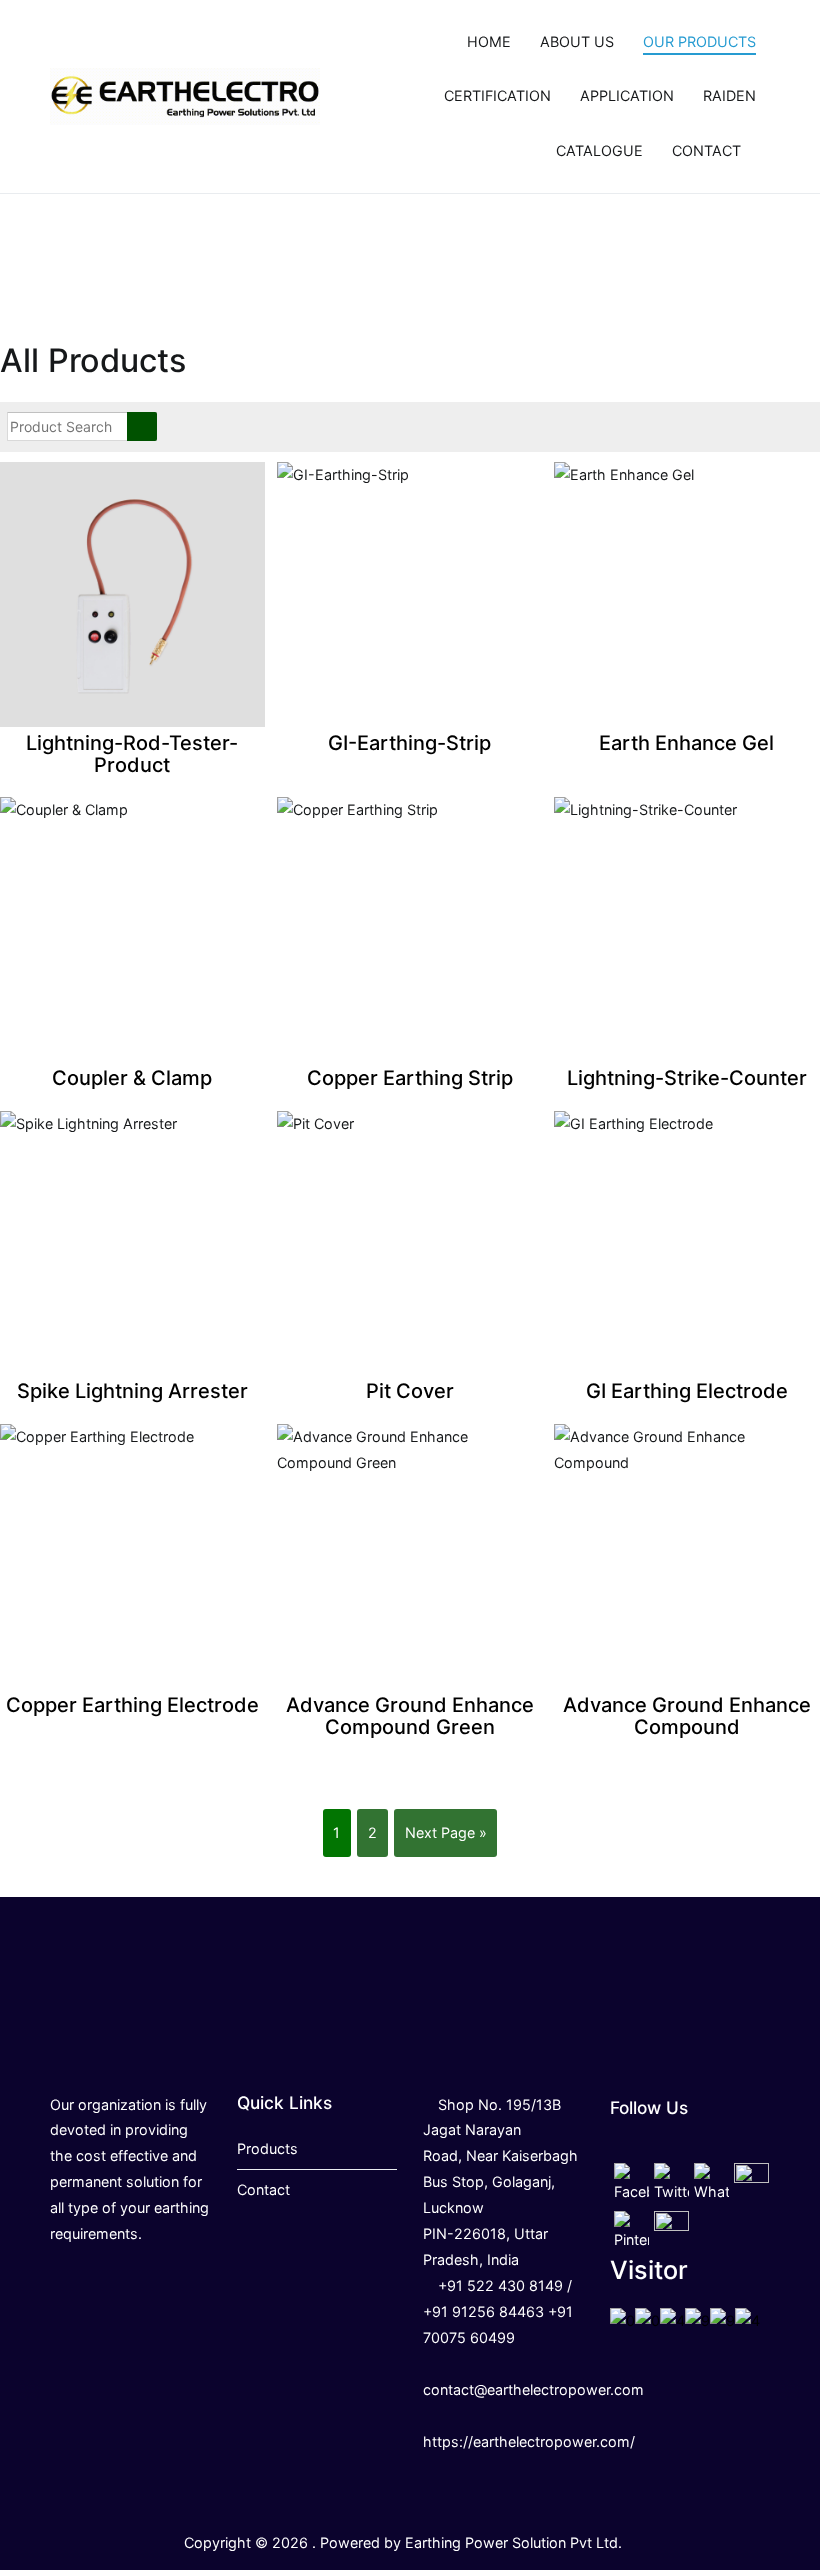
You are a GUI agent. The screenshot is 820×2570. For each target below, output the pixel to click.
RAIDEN (729, 95)
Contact (263, 2189)
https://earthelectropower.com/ (529, 2441)
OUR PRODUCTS (699, 41)
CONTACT (706, 150)
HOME (489, 41)
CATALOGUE (599, 150)
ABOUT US (577, 41)
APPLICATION (627, 95)
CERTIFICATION (497, 95)
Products (267, 2148)
